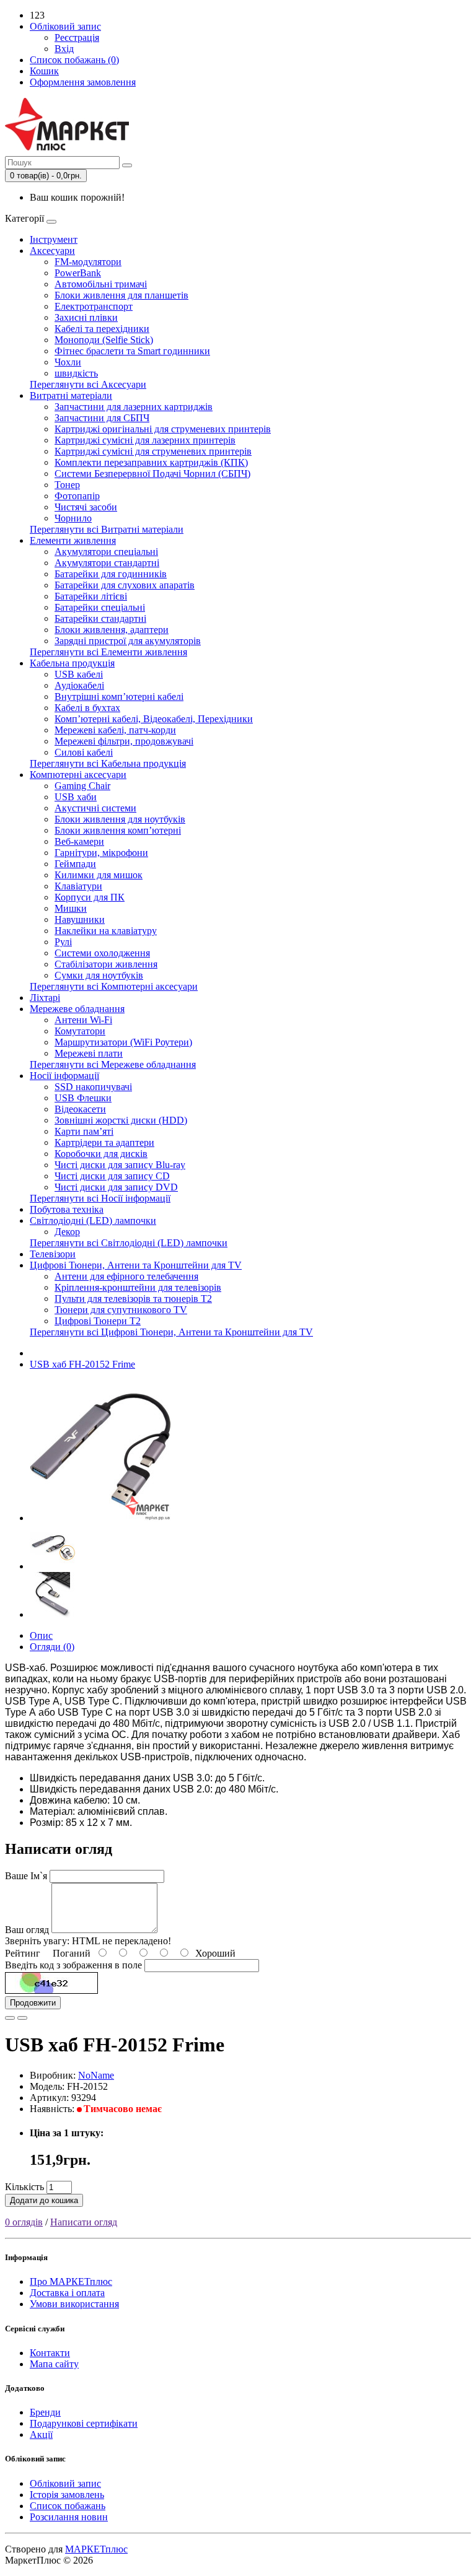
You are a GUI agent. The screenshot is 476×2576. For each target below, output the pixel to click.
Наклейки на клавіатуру (106, 931)
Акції (41, 2434)
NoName (96, 2075)
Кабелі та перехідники (102, 329)
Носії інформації (64, 1076)
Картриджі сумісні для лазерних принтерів (145, 440)
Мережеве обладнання (77, 1009)
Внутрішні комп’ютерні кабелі (119, 696)
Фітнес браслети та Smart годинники (132, 351)
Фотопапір (77, 496)
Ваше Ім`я (26, 1876)
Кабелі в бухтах (87, 708)
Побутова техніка (67, 1209)
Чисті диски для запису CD (112, 1176)
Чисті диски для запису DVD (116, 1187)
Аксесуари (52, 251)
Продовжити (33, 2003)
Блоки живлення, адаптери (112, 630)
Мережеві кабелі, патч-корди (115, 730)
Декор (67, 1232)
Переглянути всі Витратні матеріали (107, 529)
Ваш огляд (27, 1930)
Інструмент (54, 239)
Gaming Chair (82, 786)
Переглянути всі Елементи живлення (108, 652)
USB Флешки (83, 1098)
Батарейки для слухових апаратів (125, 585)
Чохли (68, 362)
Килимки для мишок (99, 875)
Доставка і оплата (67, 2293)
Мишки (71, 908)
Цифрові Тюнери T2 (98, 1321)
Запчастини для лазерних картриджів (134, 407)
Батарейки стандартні (100, 618)
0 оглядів (24, 2222)
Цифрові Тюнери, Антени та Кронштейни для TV (136, 1265)
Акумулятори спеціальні (106, 552)
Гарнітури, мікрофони (101, 853)
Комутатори (80, 1031)
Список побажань (68, 2506)
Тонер (67, 485)
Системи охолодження (102, 953)
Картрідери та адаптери (104, 1142)
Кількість (24, 2187)
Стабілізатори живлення (106, 964)
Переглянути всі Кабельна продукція (108, 763)
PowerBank (78, 273)
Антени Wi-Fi (83, 1020)
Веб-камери (79, 841)
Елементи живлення (73, 540)
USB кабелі (79, 674)
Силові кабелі (84, 752)
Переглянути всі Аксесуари (88, 384)
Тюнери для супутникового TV (121, 1310)
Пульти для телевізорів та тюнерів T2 (133, 1299)
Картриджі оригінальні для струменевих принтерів (163, 429)
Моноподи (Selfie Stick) (104, 340)
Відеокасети (80, 1109)
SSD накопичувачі (93, 1087)
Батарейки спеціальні (100, 607)
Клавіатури (78, 886)
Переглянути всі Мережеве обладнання (113, 1064)
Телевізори (53, 1254)
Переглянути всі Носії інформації (100, 1198)
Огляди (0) (52, 1647)
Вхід (64, 49)
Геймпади (75, 864)
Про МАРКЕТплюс (71, 2281)
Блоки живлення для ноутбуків (120, 819)
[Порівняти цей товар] (22, 2018)
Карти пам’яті (84, 1131)
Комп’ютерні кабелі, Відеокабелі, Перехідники (154, 719)
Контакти (50, 2353)
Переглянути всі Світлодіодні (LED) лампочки (129, 1243)
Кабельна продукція (72, 663)
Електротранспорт (94, 306)
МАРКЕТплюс (96, 2549)
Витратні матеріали (71, 395)
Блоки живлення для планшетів (121, 295)
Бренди (45, 2412)
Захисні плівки (86, 317)
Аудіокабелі (79, 685)
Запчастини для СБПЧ (102, 418)
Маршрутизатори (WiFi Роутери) (123, 1042)
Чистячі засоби (86, 507)
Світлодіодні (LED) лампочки (93, 1220)
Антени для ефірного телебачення (126, 1276)
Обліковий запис (65, 2483)
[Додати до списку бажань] (10, 2018)
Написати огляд (84, 2222)
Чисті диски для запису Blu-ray (120, 1165)
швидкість (76, 373)
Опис (41, 1635)
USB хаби (76, 797)
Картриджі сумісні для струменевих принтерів (153, 451)
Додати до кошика (44, 2200)
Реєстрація (77, 37)
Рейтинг (23, 1953)
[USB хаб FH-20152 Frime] (100, 1518)
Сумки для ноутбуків (99, 975)
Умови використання (74, 2304)
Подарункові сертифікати (84, 2423)
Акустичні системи (95, 808)
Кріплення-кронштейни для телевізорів (138, 1287)
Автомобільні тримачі (101, 284)
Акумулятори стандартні (107, 563)
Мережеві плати (89, 1053)
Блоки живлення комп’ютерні (118, 830)
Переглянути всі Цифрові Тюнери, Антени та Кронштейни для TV (171, 1332)
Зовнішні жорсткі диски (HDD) (121, 1120)
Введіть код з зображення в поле (73, 1965)
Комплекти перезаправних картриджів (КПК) (151, 462)
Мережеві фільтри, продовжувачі (124, 741)
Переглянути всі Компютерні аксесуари (114, 986)
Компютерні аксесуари (78, 775)
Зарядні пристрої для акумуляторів (128, 641)
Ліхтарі (45, 998)
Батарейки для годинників (111, 574)
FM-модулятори (88, 262)
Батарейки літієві (91, 596)
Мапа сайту (54, 2364)
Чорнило (73, 518)
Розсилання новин (69, 2517)
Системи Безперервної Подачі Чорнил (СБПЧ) (152, 474)
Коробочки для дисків (101, 1154)
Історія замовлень (67, 2495)
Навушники (80, 919)
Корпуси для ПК (90, 897)
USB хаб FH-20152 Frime (82, 1364)
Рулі (63, 942)
